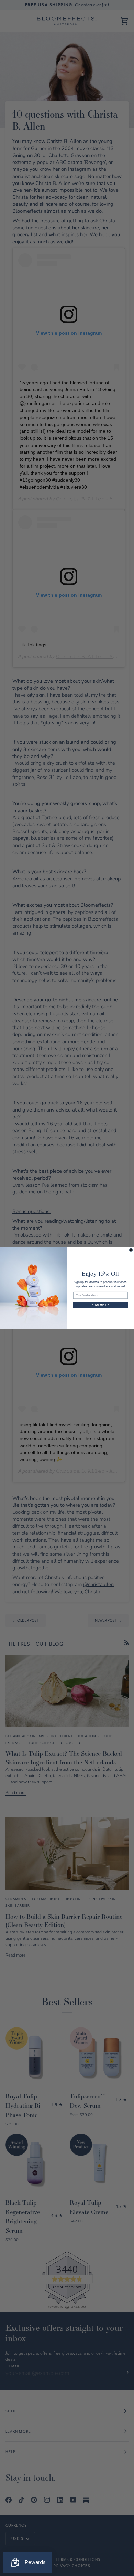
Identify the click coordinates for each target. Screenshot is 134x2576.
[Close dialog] (131, 1250)
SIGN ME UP (100, 1305)
